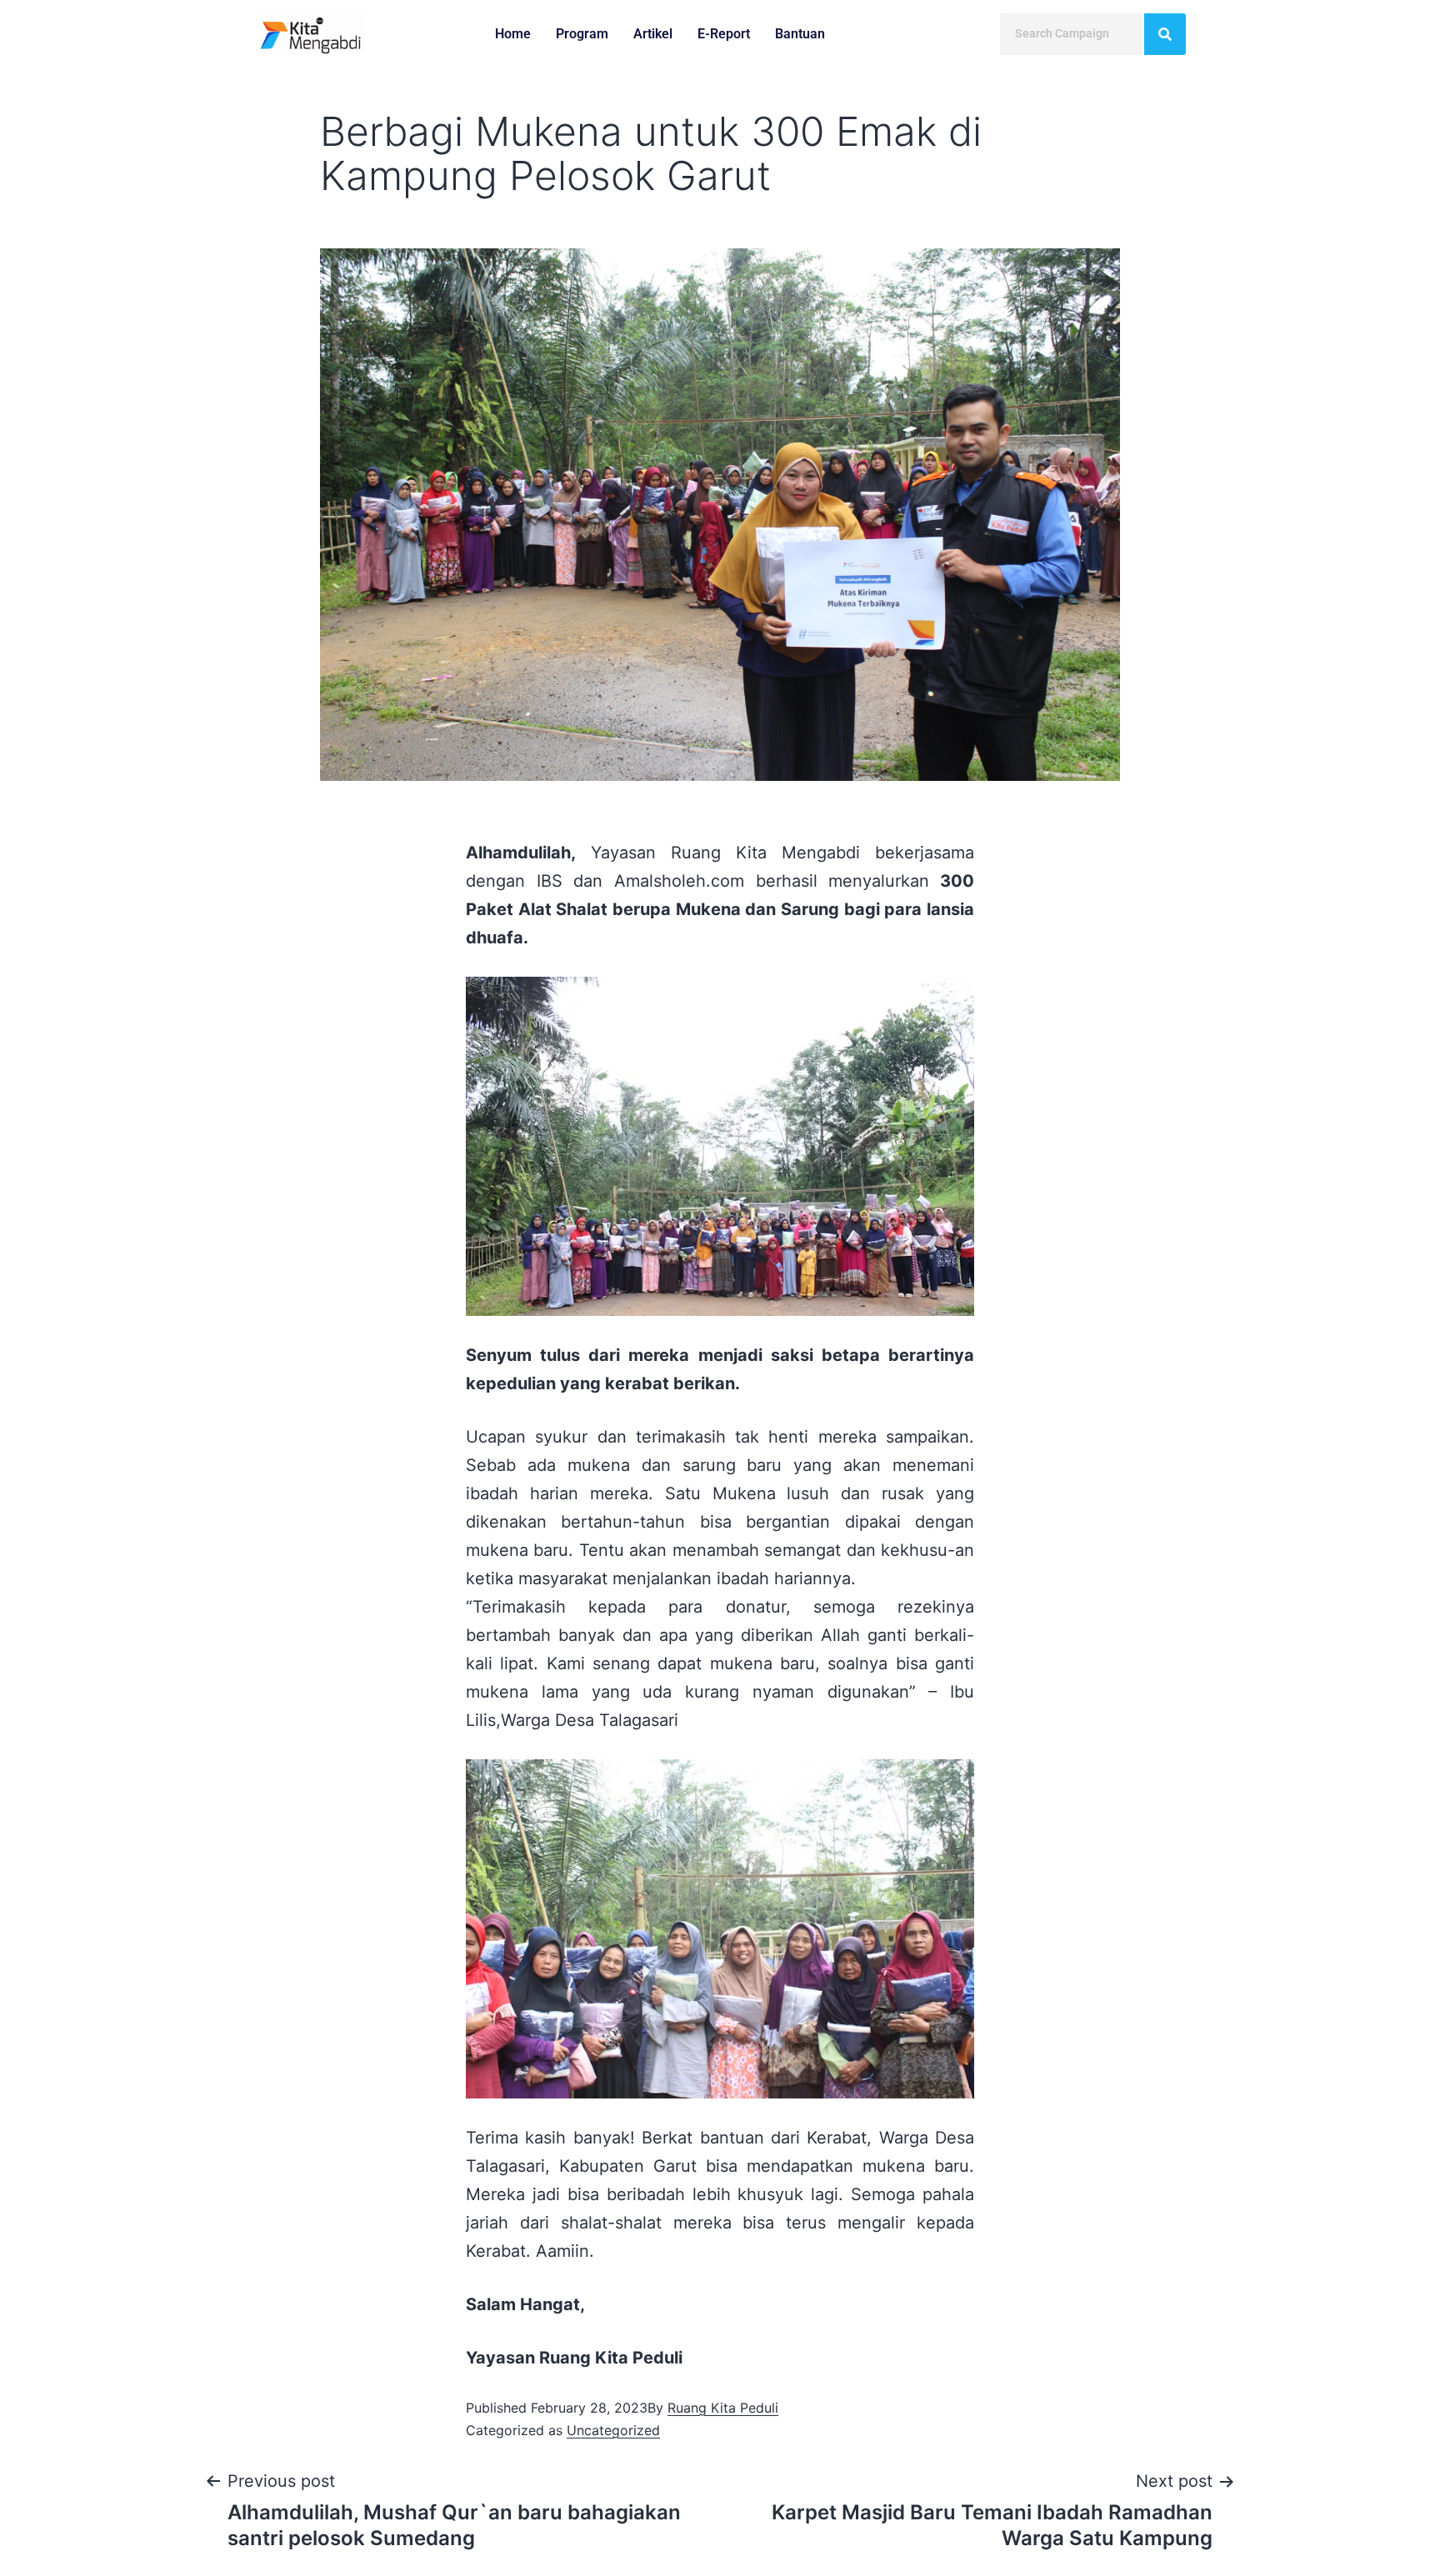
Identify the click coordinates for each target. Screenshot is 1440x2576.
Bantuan (800, 34)
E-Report (724, 34)
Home (513, 34)
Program (582, 34)
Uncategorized (613, 2430)
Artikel (653, 34)
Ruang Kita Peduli (723, 2408)
